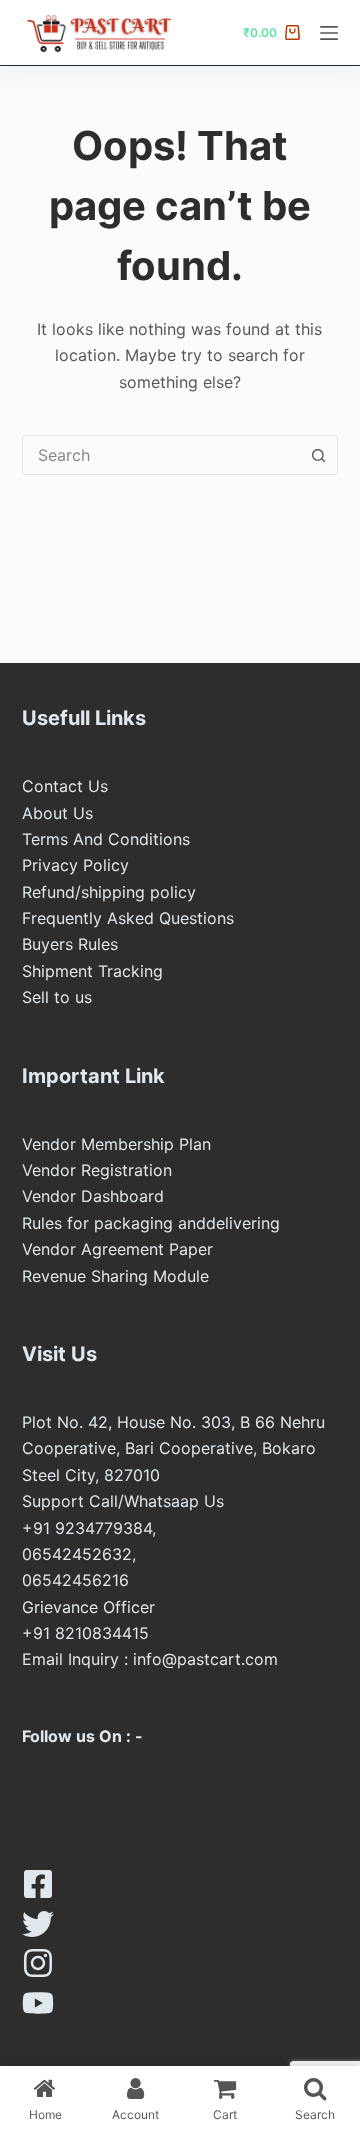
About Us (57, 813)
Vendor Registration (97, 1170)
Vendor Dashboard (93, 1196)
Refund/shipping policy (109, 892)
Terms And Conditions (106, 839)
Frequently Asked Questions (128, 918)
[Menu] (329, 33)
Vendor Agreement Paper (117, 1249)
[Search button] (318, 455)
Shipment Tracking (92, 971)
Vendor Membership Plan (116, 1144)
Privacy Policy (75, 865)
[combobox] (161, 455)
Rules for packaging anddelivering (151, 1223)
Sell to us (57, 997)
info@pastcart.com (205, 1659)
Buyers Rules (70, 944)
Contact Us (65, 786)
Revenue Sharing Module (115, 1276)
